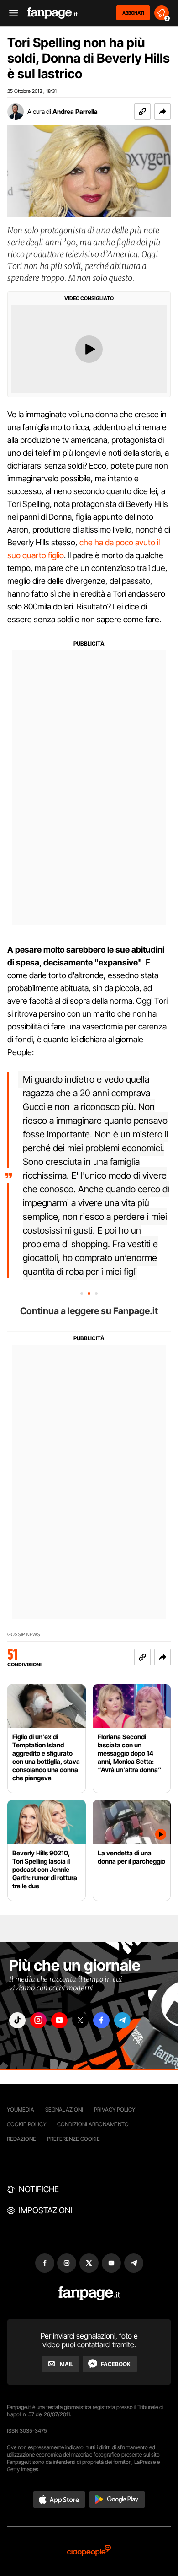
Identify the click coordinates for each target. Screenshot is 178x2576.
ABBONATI (133, 13)
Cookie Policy (26, 2124)
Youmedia (21, 2110)
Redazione (21, 2139)
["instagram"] (38, 2020)
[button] (162, 112)
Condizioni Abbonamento (93, 2124)
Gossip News (24, 1635)
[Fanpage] (89, 2293)
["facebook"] (101, 2020)
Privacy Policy (115, 2110)
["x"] (80, 2020)
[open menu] (10, 13)
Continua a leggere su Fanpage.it (89, 1311)
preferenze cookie (73, 2139)
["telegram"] (122, 2020)
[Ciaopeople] (89, 2551)
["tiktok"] (17, 2020)
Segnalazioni (64, 2110)
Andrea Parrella (75, 111)
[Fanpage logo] (52, 13)
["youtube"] (59, 2020)
